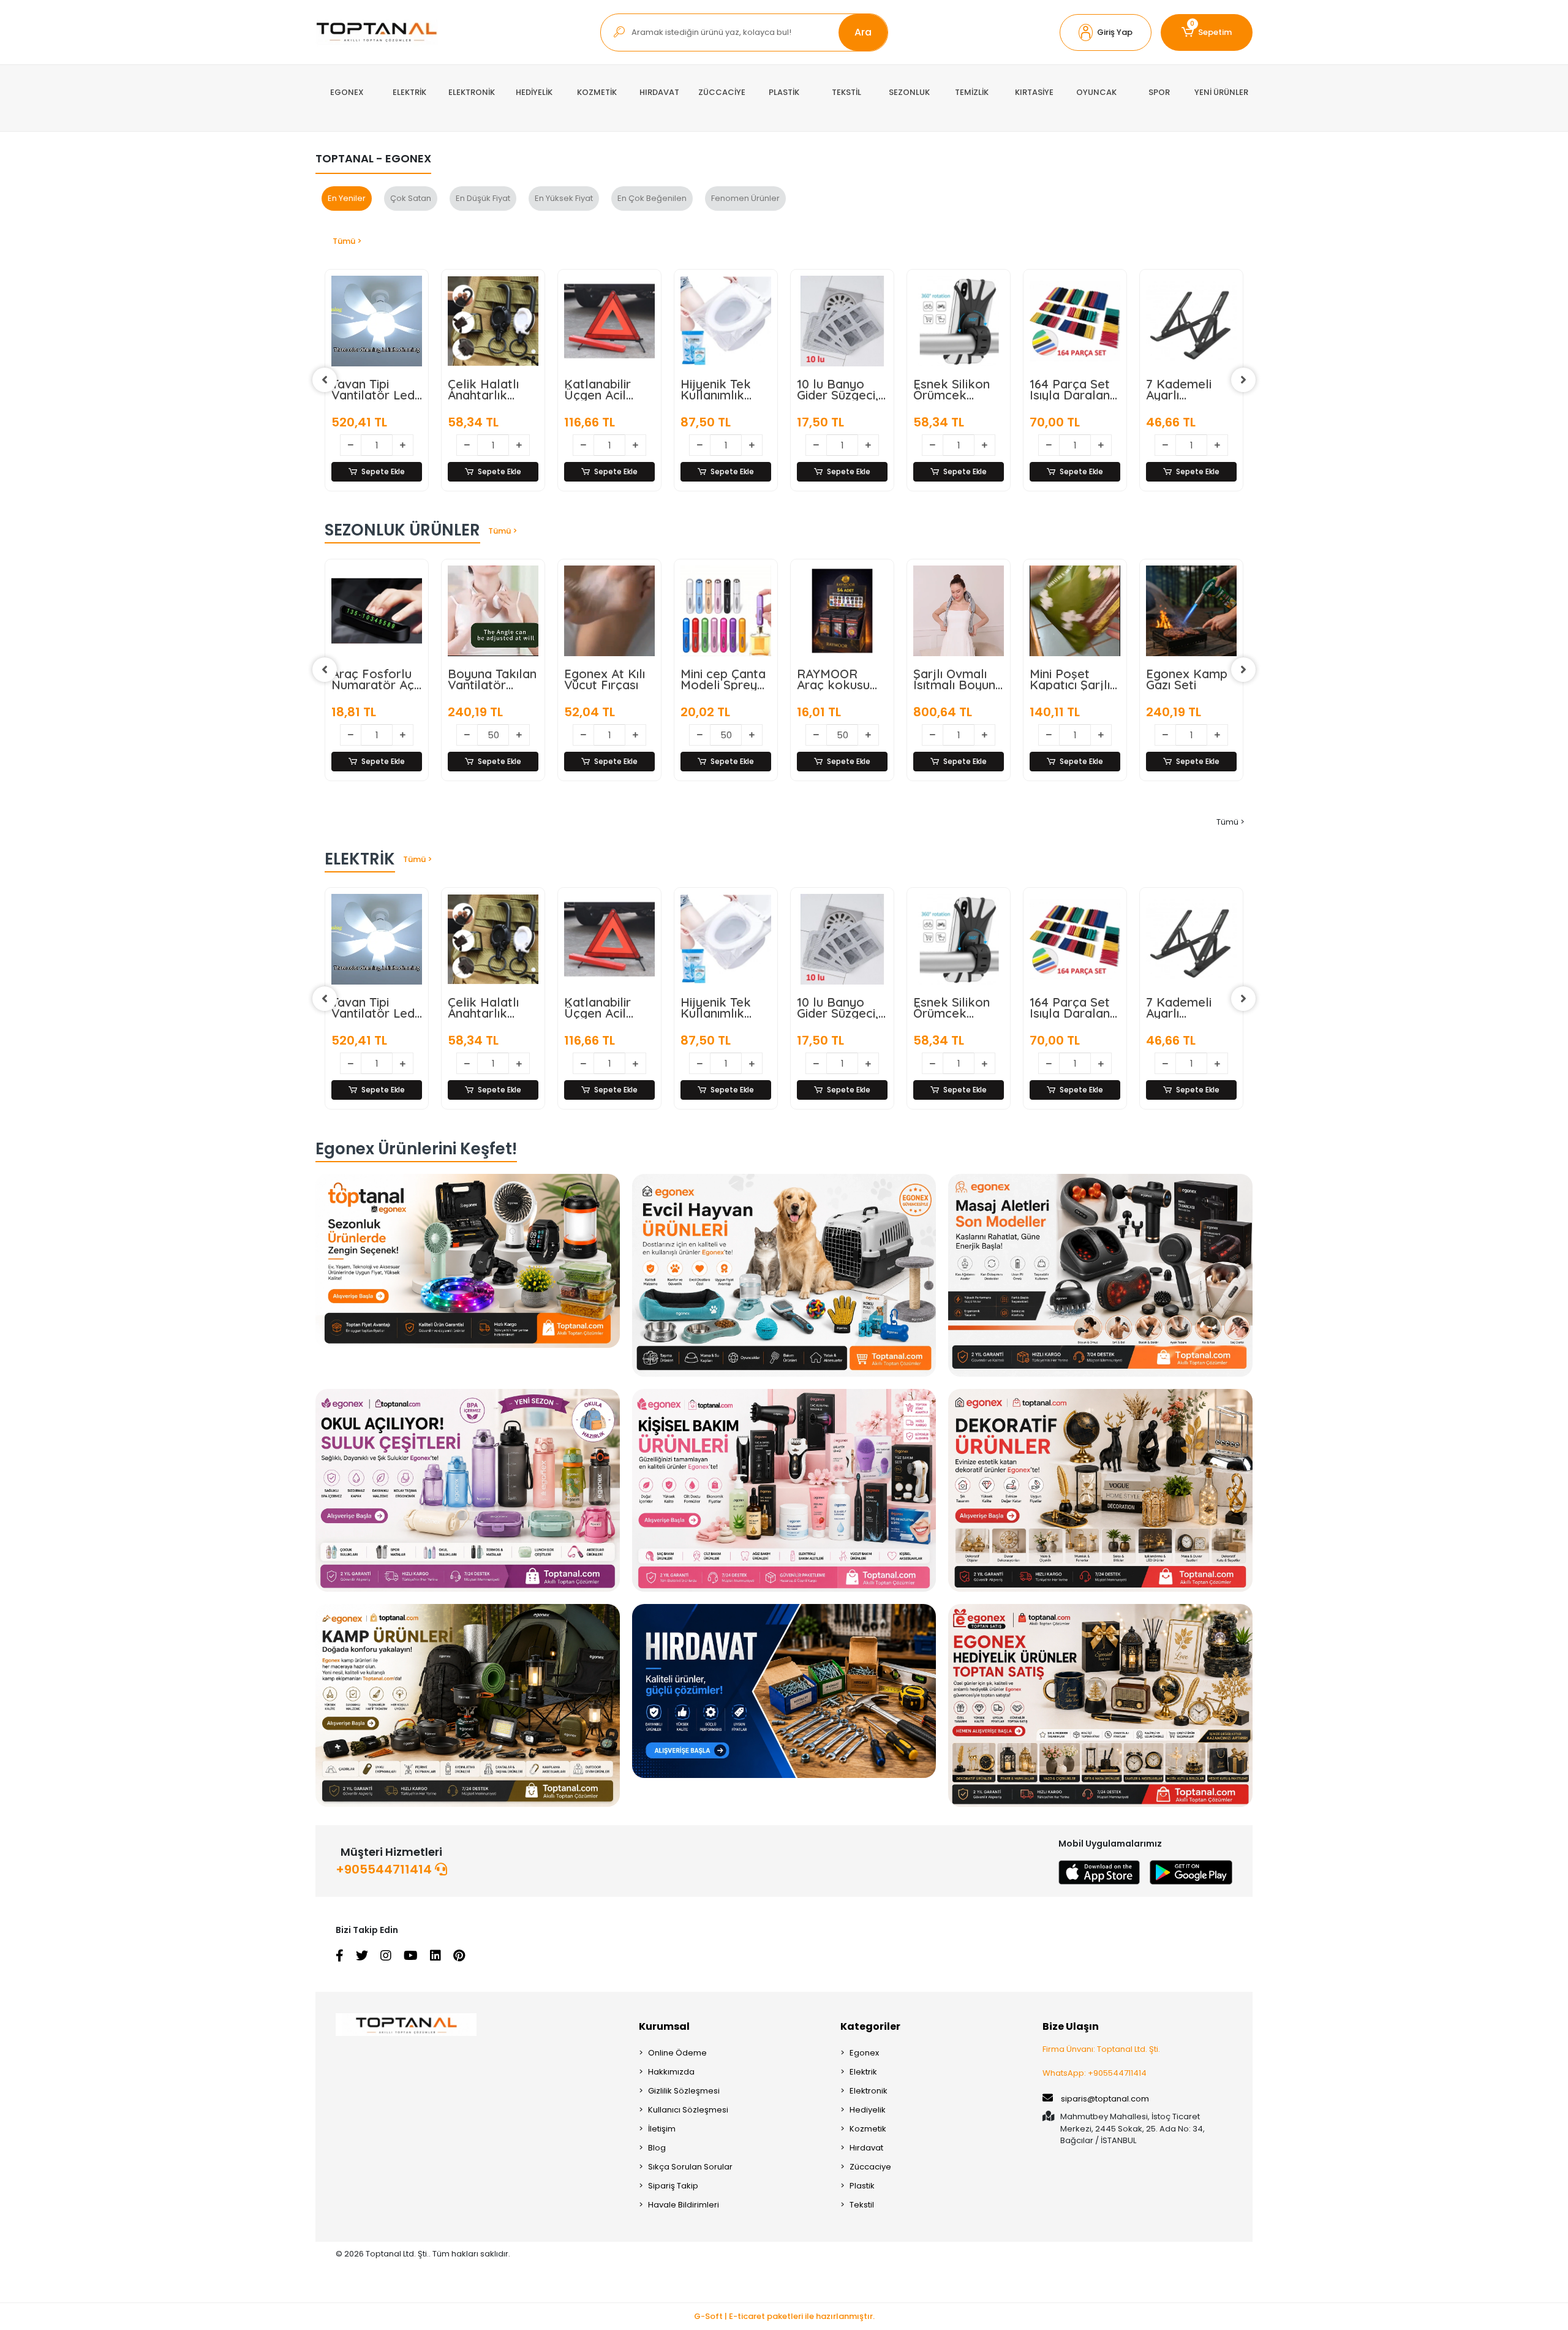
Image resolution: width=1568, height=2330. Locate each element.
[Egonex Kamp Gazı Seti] (959, 611)
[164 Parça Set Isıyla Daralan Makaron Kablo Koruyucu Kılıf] (842, 321)
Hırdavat (866, 2148)
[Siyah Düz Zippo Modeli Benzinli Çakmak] (1191, 611)
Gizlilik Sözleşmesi (684, 2091)
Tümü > (347, 241)
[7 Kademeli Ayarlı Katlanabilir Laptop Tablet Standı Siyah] (959, 321)
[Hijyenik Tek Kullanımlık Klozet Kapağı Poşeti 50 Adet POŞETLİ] (493, 321)
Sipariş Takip (673, 2186)
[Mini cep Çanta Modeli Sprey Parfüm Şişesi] (493, 611)
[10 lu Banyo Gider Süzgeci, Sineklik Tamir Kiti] (609, 321)
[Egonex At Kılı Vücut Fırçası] (377, 611)
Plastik (862, 2186)
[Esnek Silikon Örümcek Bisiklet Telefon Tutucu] (726, 321)
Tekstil (862, 2205)
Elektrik (863, 2072)
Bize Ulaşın (1071, 2026)
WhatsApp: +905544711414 (1095, 2073)
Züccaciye (870, 2167)
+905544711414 (385, 1869)
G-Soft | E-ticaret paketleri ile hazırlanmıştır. (784, 2316)
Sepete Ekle (383, 471)
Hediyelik (868, 2110)
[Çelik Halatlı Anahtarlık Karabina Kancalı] (377, 939)
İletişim (662, 2129)
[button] (1106, 32)
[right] (1243, 380)
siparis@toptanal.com (1105, 2099)
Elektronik (869, 2091)
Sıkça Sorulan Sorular (690, 2167)
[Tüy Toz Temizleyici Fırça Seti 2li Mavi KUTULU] (1191, 321)
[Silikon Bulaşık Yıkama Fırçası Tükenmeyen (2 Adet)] (1075, 321)
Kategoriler (870, 2026)
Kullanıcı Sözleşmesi (688, 2110)
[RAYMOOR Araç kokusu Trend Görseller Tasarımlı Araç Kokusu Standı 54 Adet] (609, 611)
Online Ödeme (677, 2053)
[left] (325, 380)
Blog (657, 2148)
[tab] (347, 199)
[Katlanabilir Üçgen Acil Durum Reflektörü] (377, 321)
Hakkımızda (671, 2072)
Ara (863, 32)
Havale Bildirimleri (684, 2205)
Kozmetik (868, 2129)
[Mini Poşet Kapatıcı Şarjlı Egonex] (842, 611)
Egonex (864, 2053)
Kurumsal (664, 2026)
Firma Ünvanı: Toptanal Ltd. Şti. (1101, 2049)
